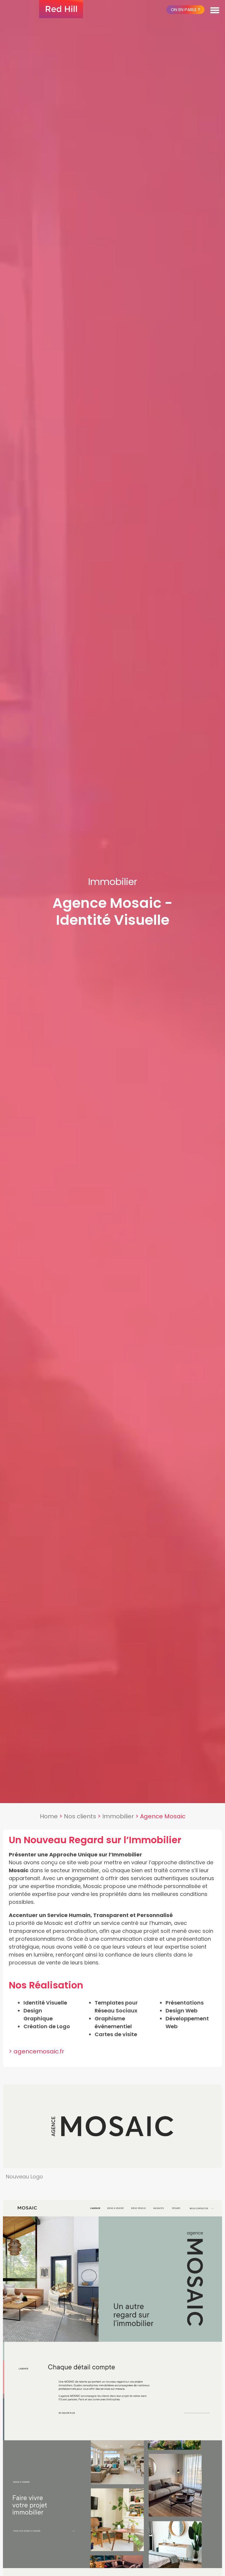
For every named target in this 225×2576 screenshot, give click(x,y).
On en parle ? (185, 10)
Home (49, 1816)
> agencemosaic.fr (36, 2051)
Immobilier (118, 1816)
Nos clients (80, 1816)
